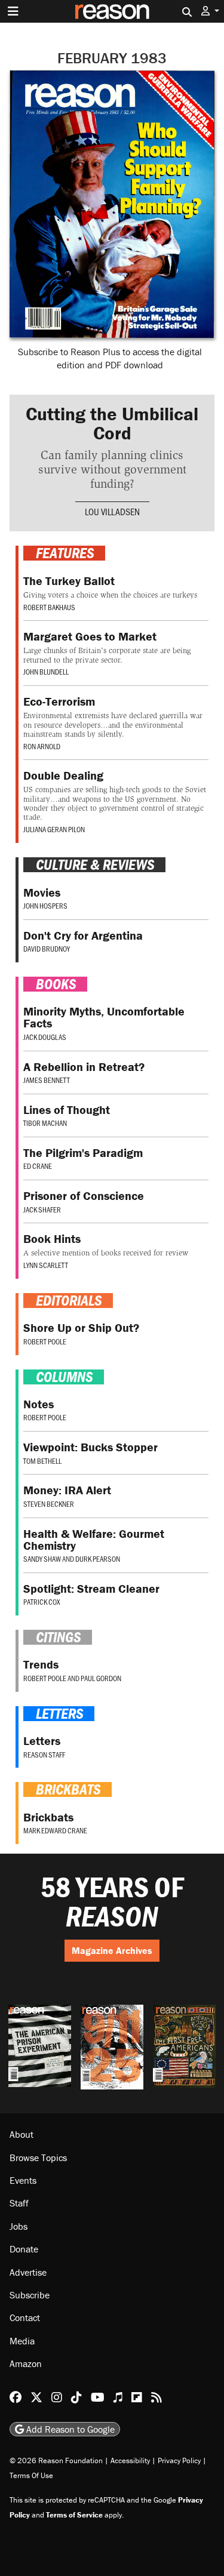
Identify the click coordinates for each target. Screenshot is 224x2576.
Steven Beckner (49, 1504)
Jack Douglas (45, 1037)
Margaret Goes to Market (90, 636)
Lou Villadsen (112, 511)
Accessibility (130, 2460)
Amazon (26, 2363)
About (22, 2134)
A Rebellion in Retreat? (84, 1067)
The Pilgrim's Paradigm (83, 1152)
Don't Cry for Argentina (83, 935)
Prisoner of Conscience (84, 1195)
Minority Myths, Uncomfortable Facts (104, 1017)
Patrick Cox (42, 1602)
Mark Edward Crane (55, 1830)
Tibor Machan (45, 1123)
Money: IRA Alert (67, 1490)
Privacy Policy (179, 2460)
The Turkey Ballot (69, 581)
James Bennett (47, 1080)
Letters (42, 1741)
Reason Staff (44, 1755)
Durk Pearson (98, 1559)
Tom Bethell (42, 1461)
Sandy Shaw (42, 1559)
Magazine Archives (112, 1950)
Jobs (19, 2226)
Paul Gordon (101, 1678)
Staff (19, 2203)
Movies (42, 892)
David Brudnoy (47, 949)
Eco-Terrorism (59, 701)
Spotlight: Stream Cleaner (91, 1588)
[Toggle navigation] (13, 11)
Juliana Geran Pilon (54, 829)
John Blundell (46, 672)
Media (22, 2341)
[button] (210, 11)
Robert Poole (45, 1341)
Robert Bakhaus (49, 607)
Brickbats (48, 1817)
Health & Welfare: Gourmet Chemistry (94, 1539)
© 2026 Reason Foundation (56, 2460)
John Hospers (45, 906)
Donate (24, 2249)
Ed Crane (38, 1166)
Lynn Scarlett (46, 1265)
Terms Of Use (31, 2475)
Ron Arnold (42, 746)
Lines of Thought (67, 1110)
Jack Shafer (42, 1209)
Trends (41, 1664)
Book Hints (52, 1238)
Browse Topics (38, 2158)
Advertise (28, 2272)
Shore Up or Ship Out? (81, 1327)
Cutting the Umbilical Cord (112, 423)
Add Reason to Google (69, 2429)
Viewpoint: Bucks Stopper (90, 1447)
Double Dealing (63, 775)
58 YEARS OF (112, 1902)
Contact (25, 2318)
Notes (39, 1404)
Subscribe (30, 2295)
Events (23, 2180)
